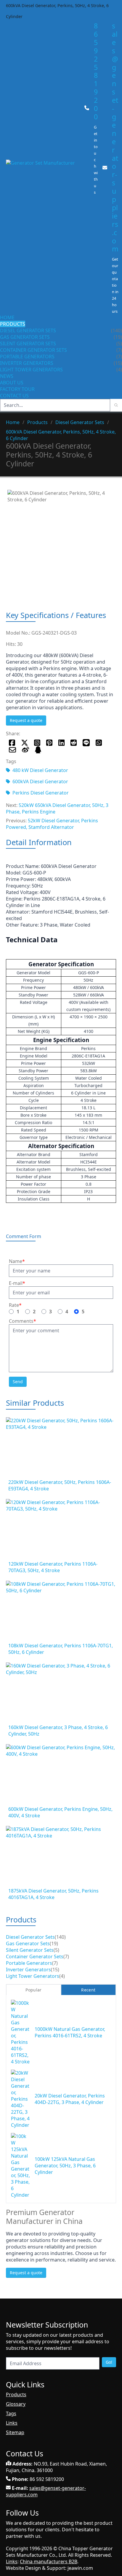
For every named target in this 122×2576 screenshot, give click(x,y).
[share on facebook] (12, 743)
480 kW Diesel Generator (40, 770)
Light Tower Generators (31, 370)
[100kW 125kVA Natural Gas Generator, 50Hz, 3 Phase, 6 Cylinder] (20, 2166)
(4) (62, 1976)
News (7, 376)
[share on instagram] (37, 743)
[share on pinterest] (49, 743)
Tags (11, 2413)
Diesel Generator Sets (28, 330)
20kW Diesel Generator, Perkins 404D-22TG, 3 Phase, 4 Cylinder (70, 2099)
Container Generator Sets (33, 350)
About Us (12, 383)
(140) (60, 1937)
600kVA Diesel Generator (40, 781)
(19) (54, 1943)
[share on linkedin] (61, 743)
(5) (56, 1950)
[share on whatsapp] (99, 743)
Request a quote (26, 720)
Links (12, 2423)
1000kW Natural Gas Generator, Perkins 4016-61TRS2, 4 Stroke (70, 2032)
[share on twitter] (25, 743)
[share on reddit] (74, 743)
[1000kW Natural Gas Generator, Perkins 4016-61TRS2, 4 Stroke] (20, 2032)
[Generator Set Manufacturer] (43, 168)
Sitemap (15, 2432)
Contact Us (14, 396)
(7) (66, 1957)
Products (13, 324)
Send (18, 1382)
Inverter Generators (27, 363)
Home (7, 317)
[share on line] (86, 743)
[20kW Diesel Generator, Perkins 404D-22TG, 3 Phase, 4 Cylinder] (20, 2099)
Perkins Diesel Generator (41, 793)
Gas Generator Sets (25, 337)
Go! (109, 2362)
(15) (55, 1970)
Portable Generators (27, 357)
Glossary (16, 2404)
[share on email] (12, 750)
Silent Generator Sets (28, 344)
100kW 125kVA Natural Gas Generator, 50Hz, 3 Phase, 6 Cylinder (65, 2166)
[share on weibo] (25, 750)
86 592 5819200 (96, 71)
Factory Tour (17, 389)
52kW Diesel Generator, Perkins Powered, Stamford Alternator (52, 824)
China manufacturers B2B (49, 2561)
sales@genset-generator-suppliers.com (115, 137)
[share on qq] (38, 750)
